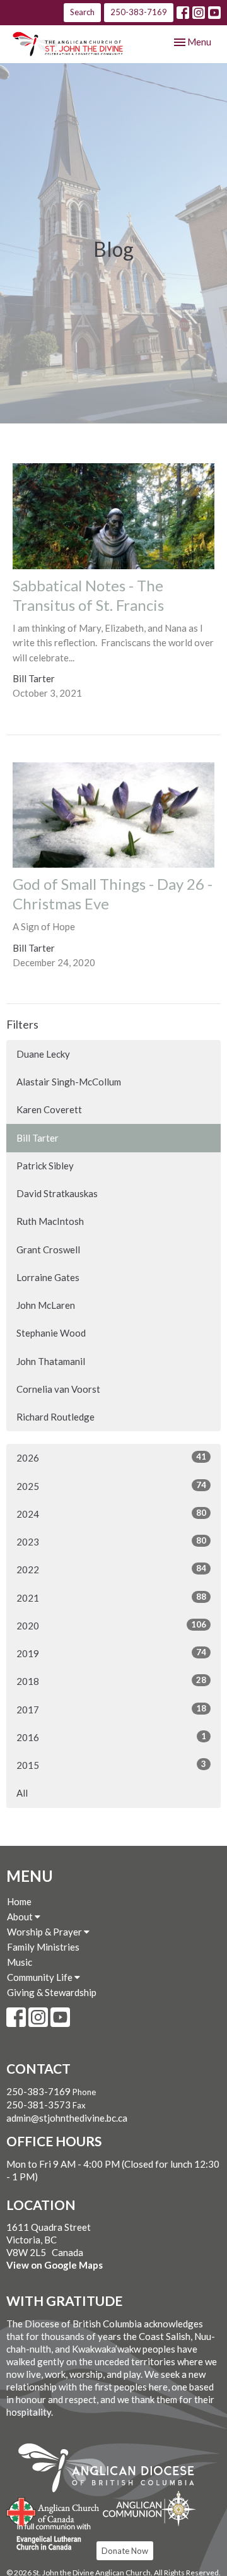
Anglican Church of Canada (53, 2510)
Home (19, 1901)
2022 (111, 1569)
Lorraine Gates (48, 1277)
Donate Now (125, 2551)
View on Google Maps (55, 2265)
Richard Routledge (55, 1417)
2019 (111, 1653)
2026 (111, 1457)
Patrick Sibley (45, 1166)
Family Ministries (43, 1947)
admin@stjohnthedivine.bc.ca (67, 2118)
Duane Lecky (43, 1054)
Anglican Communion (149, 2508)
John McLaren (46, 1305)
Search (82, 12)
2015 (111, 1765)
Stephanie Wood (51, 1333)
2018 (111, 1681)
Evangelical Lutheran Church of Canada (49, 2538)
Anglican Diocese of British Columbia (113, 2470)
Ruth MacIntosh (50, 1221)
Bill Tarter (38, 1138)
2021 (111, 1598)
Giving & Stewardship (52, 1992)
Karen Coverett (49, 1109)
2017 (111, 1709)
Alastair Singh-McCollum (69, 1082)
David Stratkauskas (57, 1193)
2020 (111, 1625)
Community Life (41, 1977)
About (21, 1917)
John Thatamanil (51, 1361)
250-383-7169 (139, 12)
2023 (111, 1541)
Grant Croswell (48, 1250)
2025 (111, 1486)
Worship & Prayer (45, 1932)
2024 (111, 1514)
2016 (111, 1737)
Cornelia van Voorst (58, 1389)
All (22, 1793)
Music (20, 1962)
